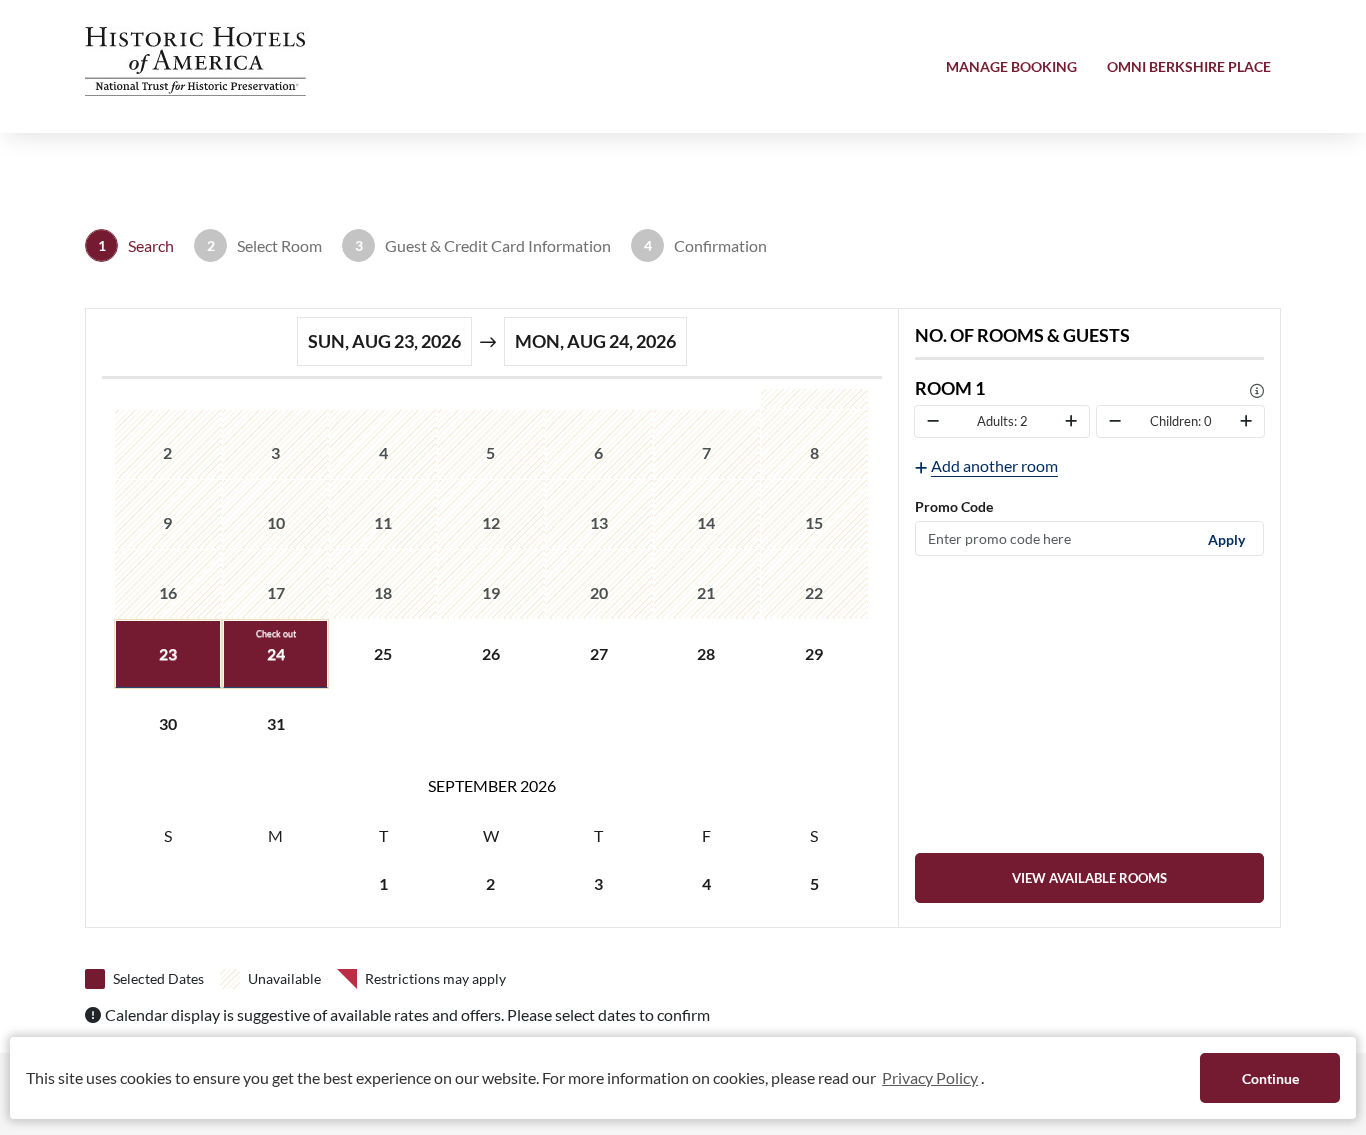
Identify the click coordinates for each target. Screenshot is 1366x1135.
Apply (1226, 538)
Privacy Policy (930, 1077)
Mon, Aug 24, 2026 (595, 341)
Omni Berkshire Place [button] (1189, 66)
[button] (200, 61)
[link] (1089, 878)
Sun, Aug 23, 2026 (384, 341)
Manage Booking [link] (1011, 66)
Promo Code (954, 506)
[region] (492, 654)
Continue (1270, 1078)
